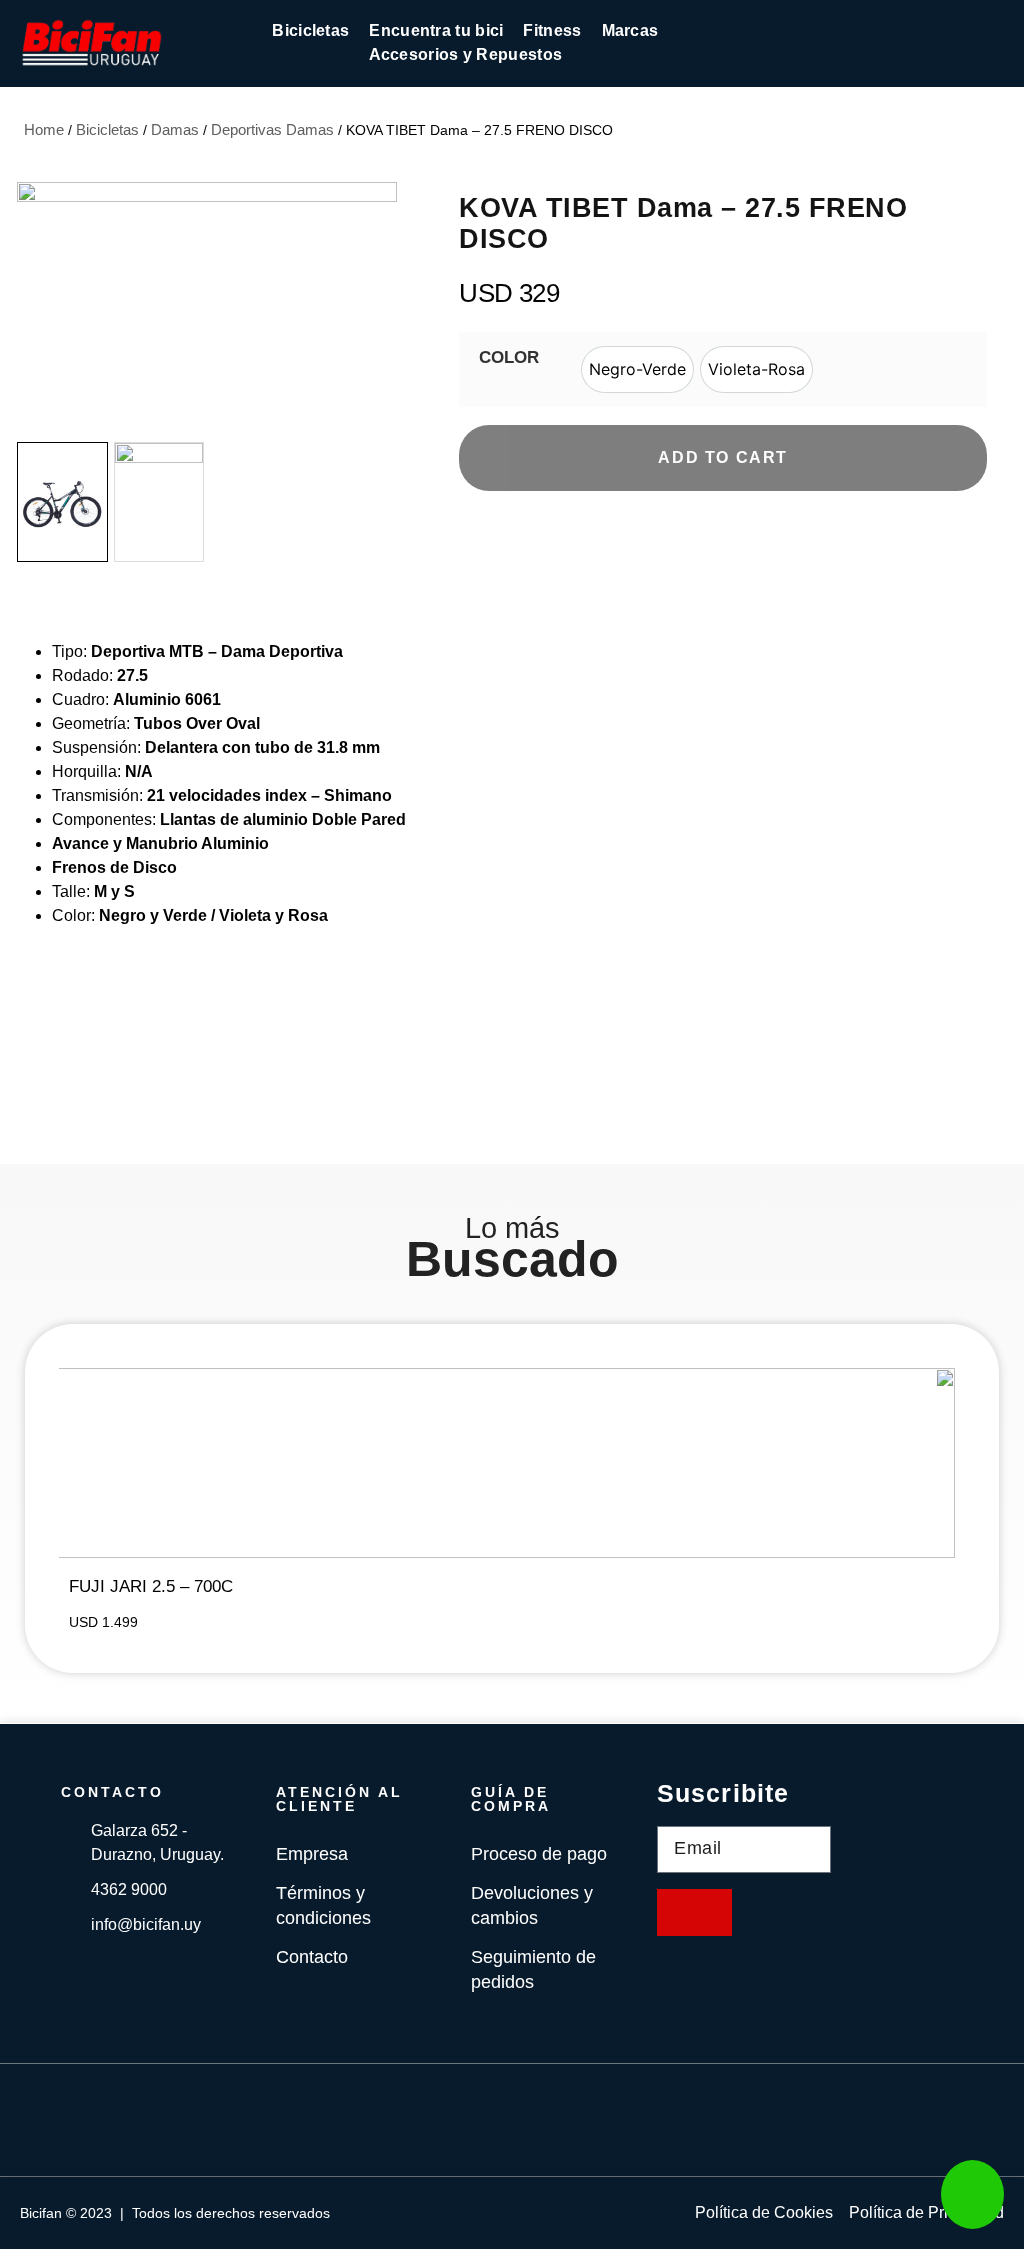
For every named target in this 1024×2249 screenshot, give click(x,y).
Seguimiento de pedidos (533, 1969)
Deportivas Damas (272, 129)
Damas (175, 129)
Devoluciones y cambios (532, 1905)
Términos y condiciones (323, 1905)
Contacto (312, 1957)
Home (44, 129)
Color (509, 357)
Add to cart (723, 457)
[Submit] (694, 1912)
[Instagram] (542, 2120)
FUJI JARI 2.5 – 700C (151, 1586)
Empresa (312, 1854)
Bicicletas (107, 129)
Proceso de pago (539, 1854)
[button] (378, 309)
